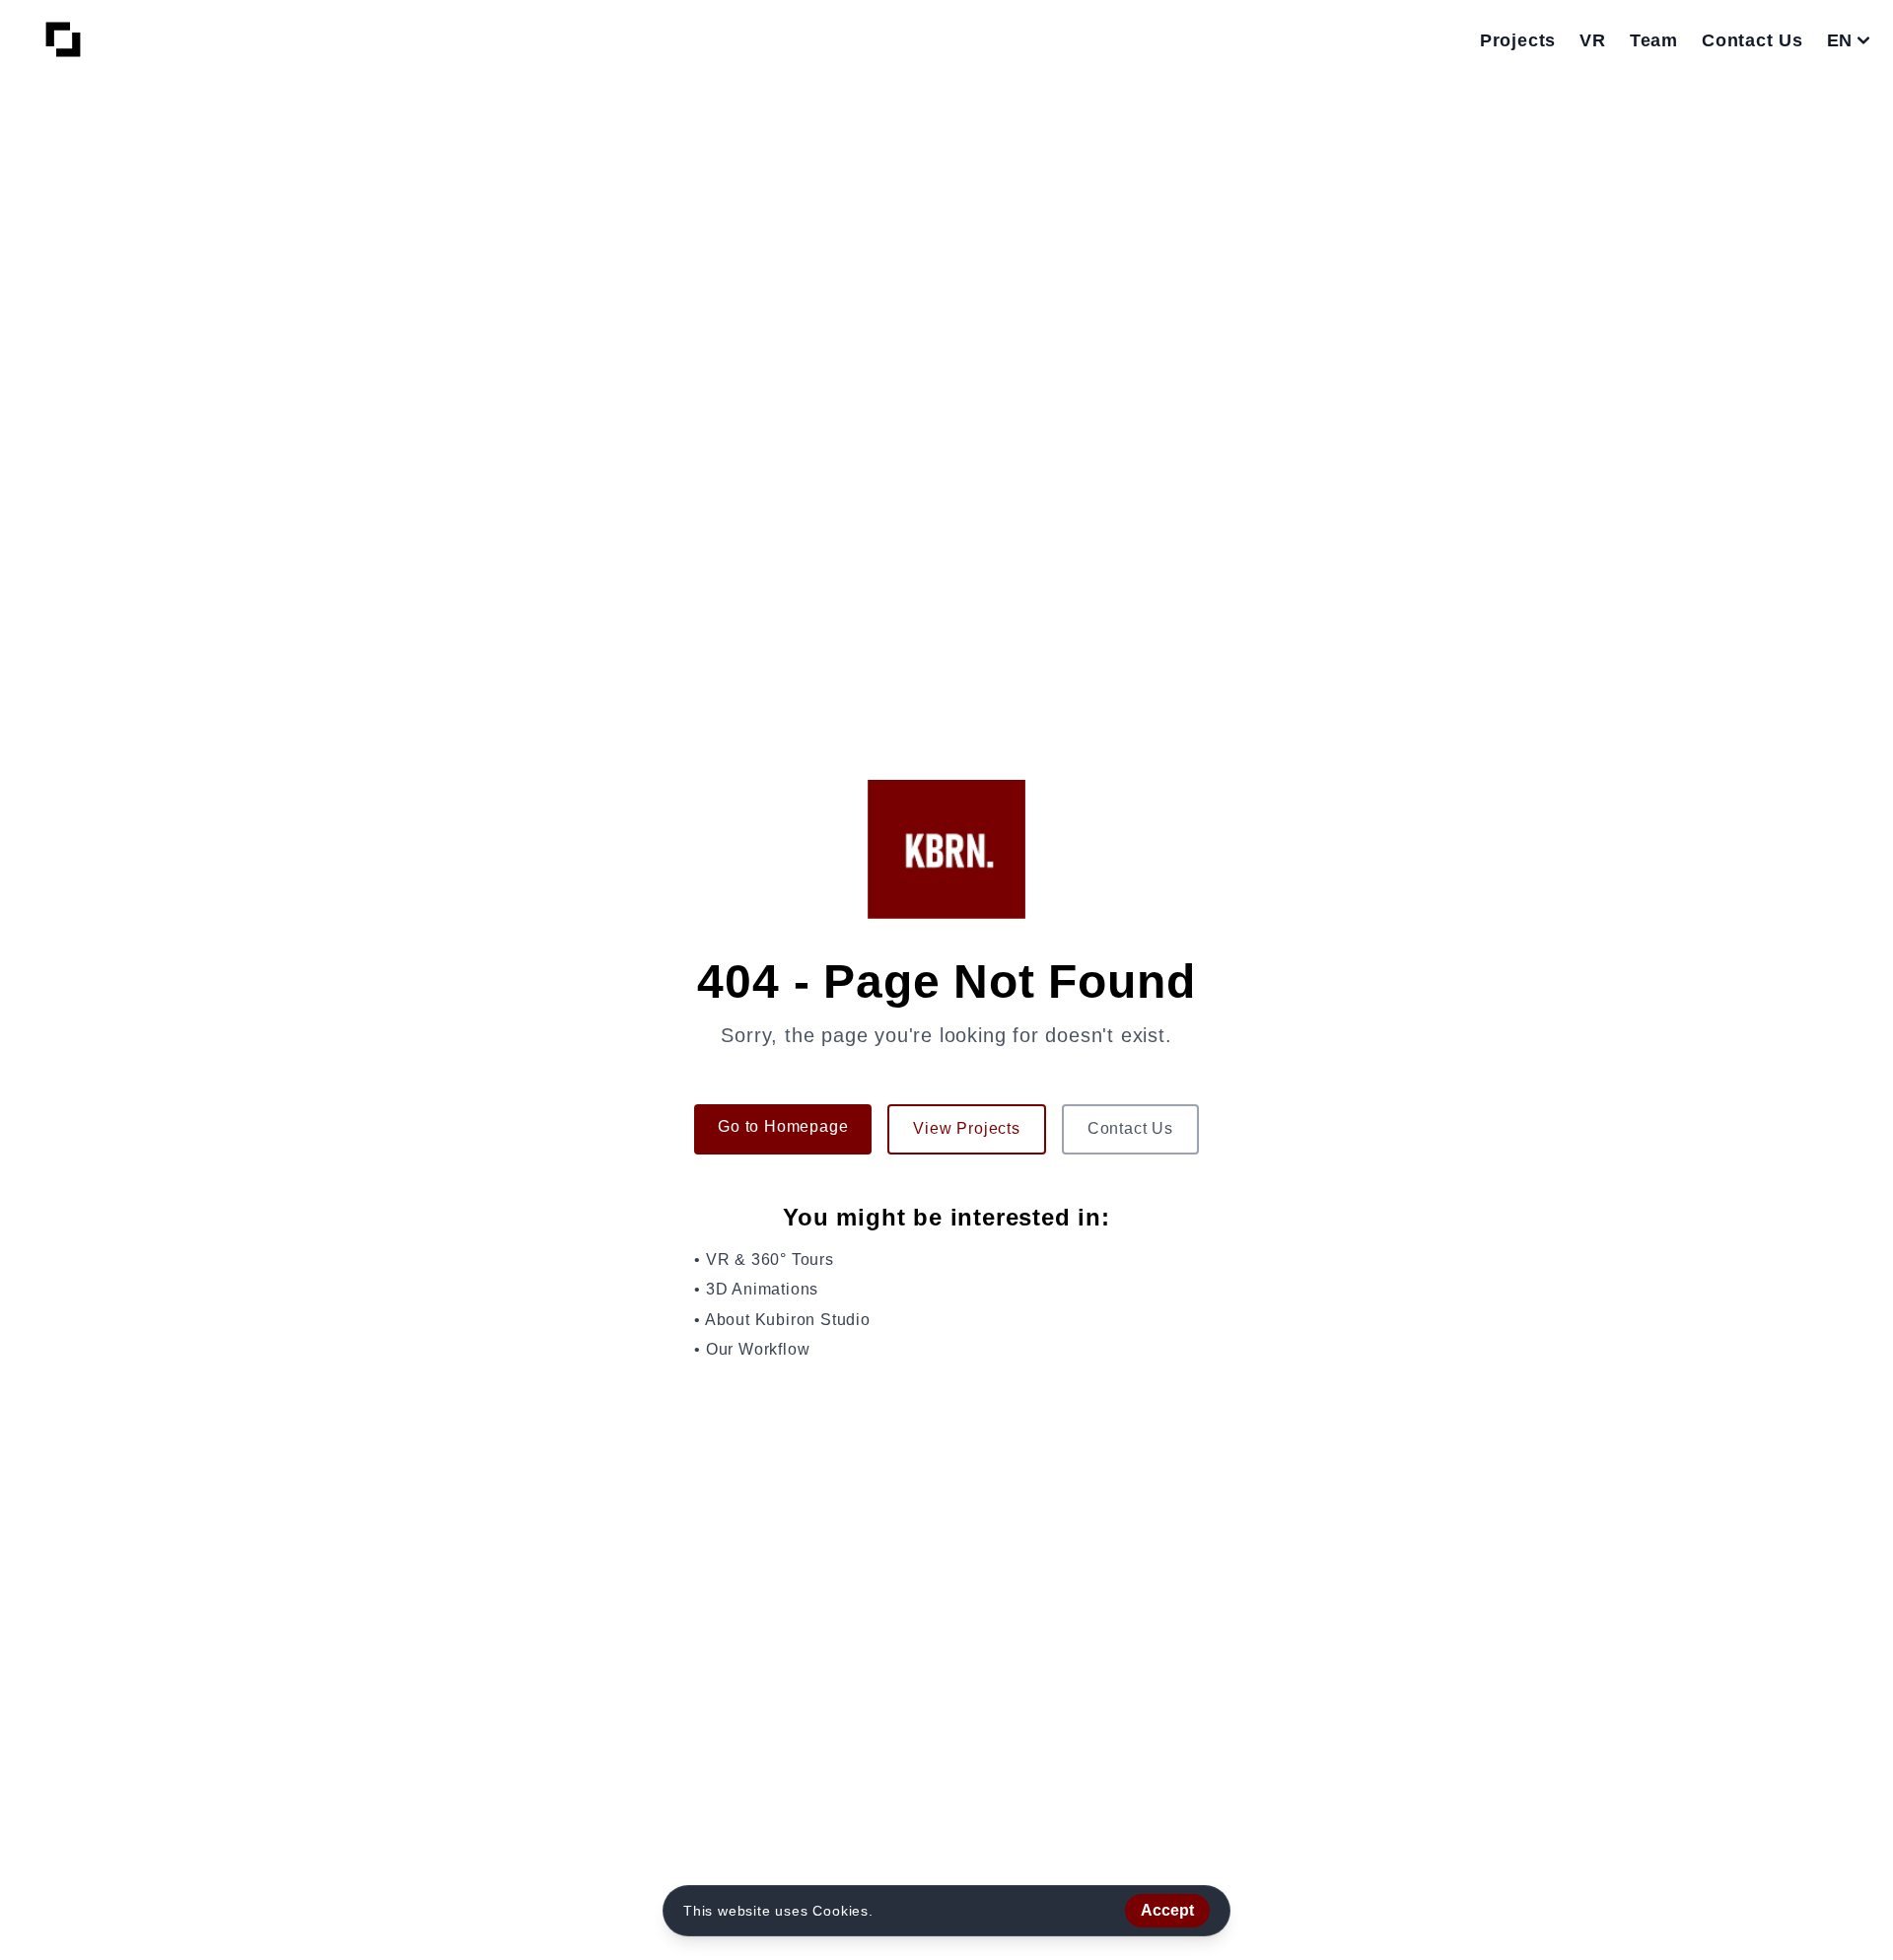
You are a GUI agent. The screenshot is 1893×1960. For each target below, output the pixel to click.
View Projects (966, 1128)
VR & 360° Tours (770, 1260)
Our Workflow (758, 1349)
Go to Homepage (783, 1126)
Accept (1167, 1910)
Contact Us (1130, 1128)
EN (1839, 40)
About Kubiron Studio (788, 1320)
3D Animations (762, 1289)
